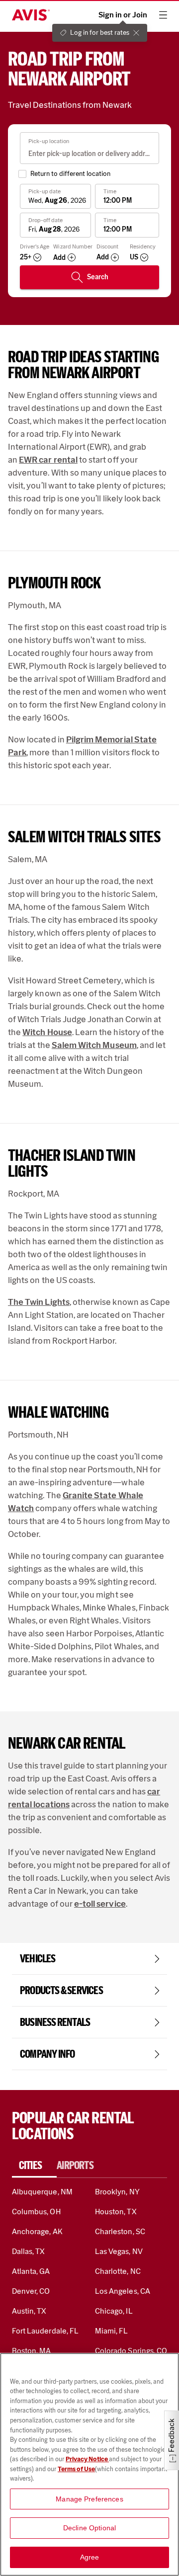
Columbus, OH (36, 2212)
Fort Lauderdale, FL (45, 2331)
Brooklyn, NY (117, 2192)
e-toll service (100, 1904)
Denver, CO (31, 2291)
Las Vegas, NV (119, 2251)
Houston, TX (116, 2212)
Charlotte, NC (118, 2271)
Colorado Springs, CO (131, 2351)
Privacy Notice (87, 2459)
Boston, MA (31, 2351)
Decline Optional (89, 2528)
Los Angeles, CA (123, 2291)
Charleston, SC (120, 2231)
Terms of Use (76, 2469)
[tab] (34, 2166)
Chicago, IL (114, 2311)
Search (98, 277)
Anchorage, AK (37, 2231)
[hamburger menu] (163, 15)
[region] (89, 2464)
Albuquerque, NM (42, 2192)
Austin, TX (29, 2311)
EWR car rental (48, 460)
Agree (90, 2557)
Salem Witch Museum (94, 1045)
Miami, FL (111, 2331)
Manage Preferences (89, 2499)
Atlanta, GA (31, 2271)
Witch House (47, 1032)
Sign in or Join (123, 15)
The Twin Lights (39, 1302)
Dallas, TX (28, 2251)
